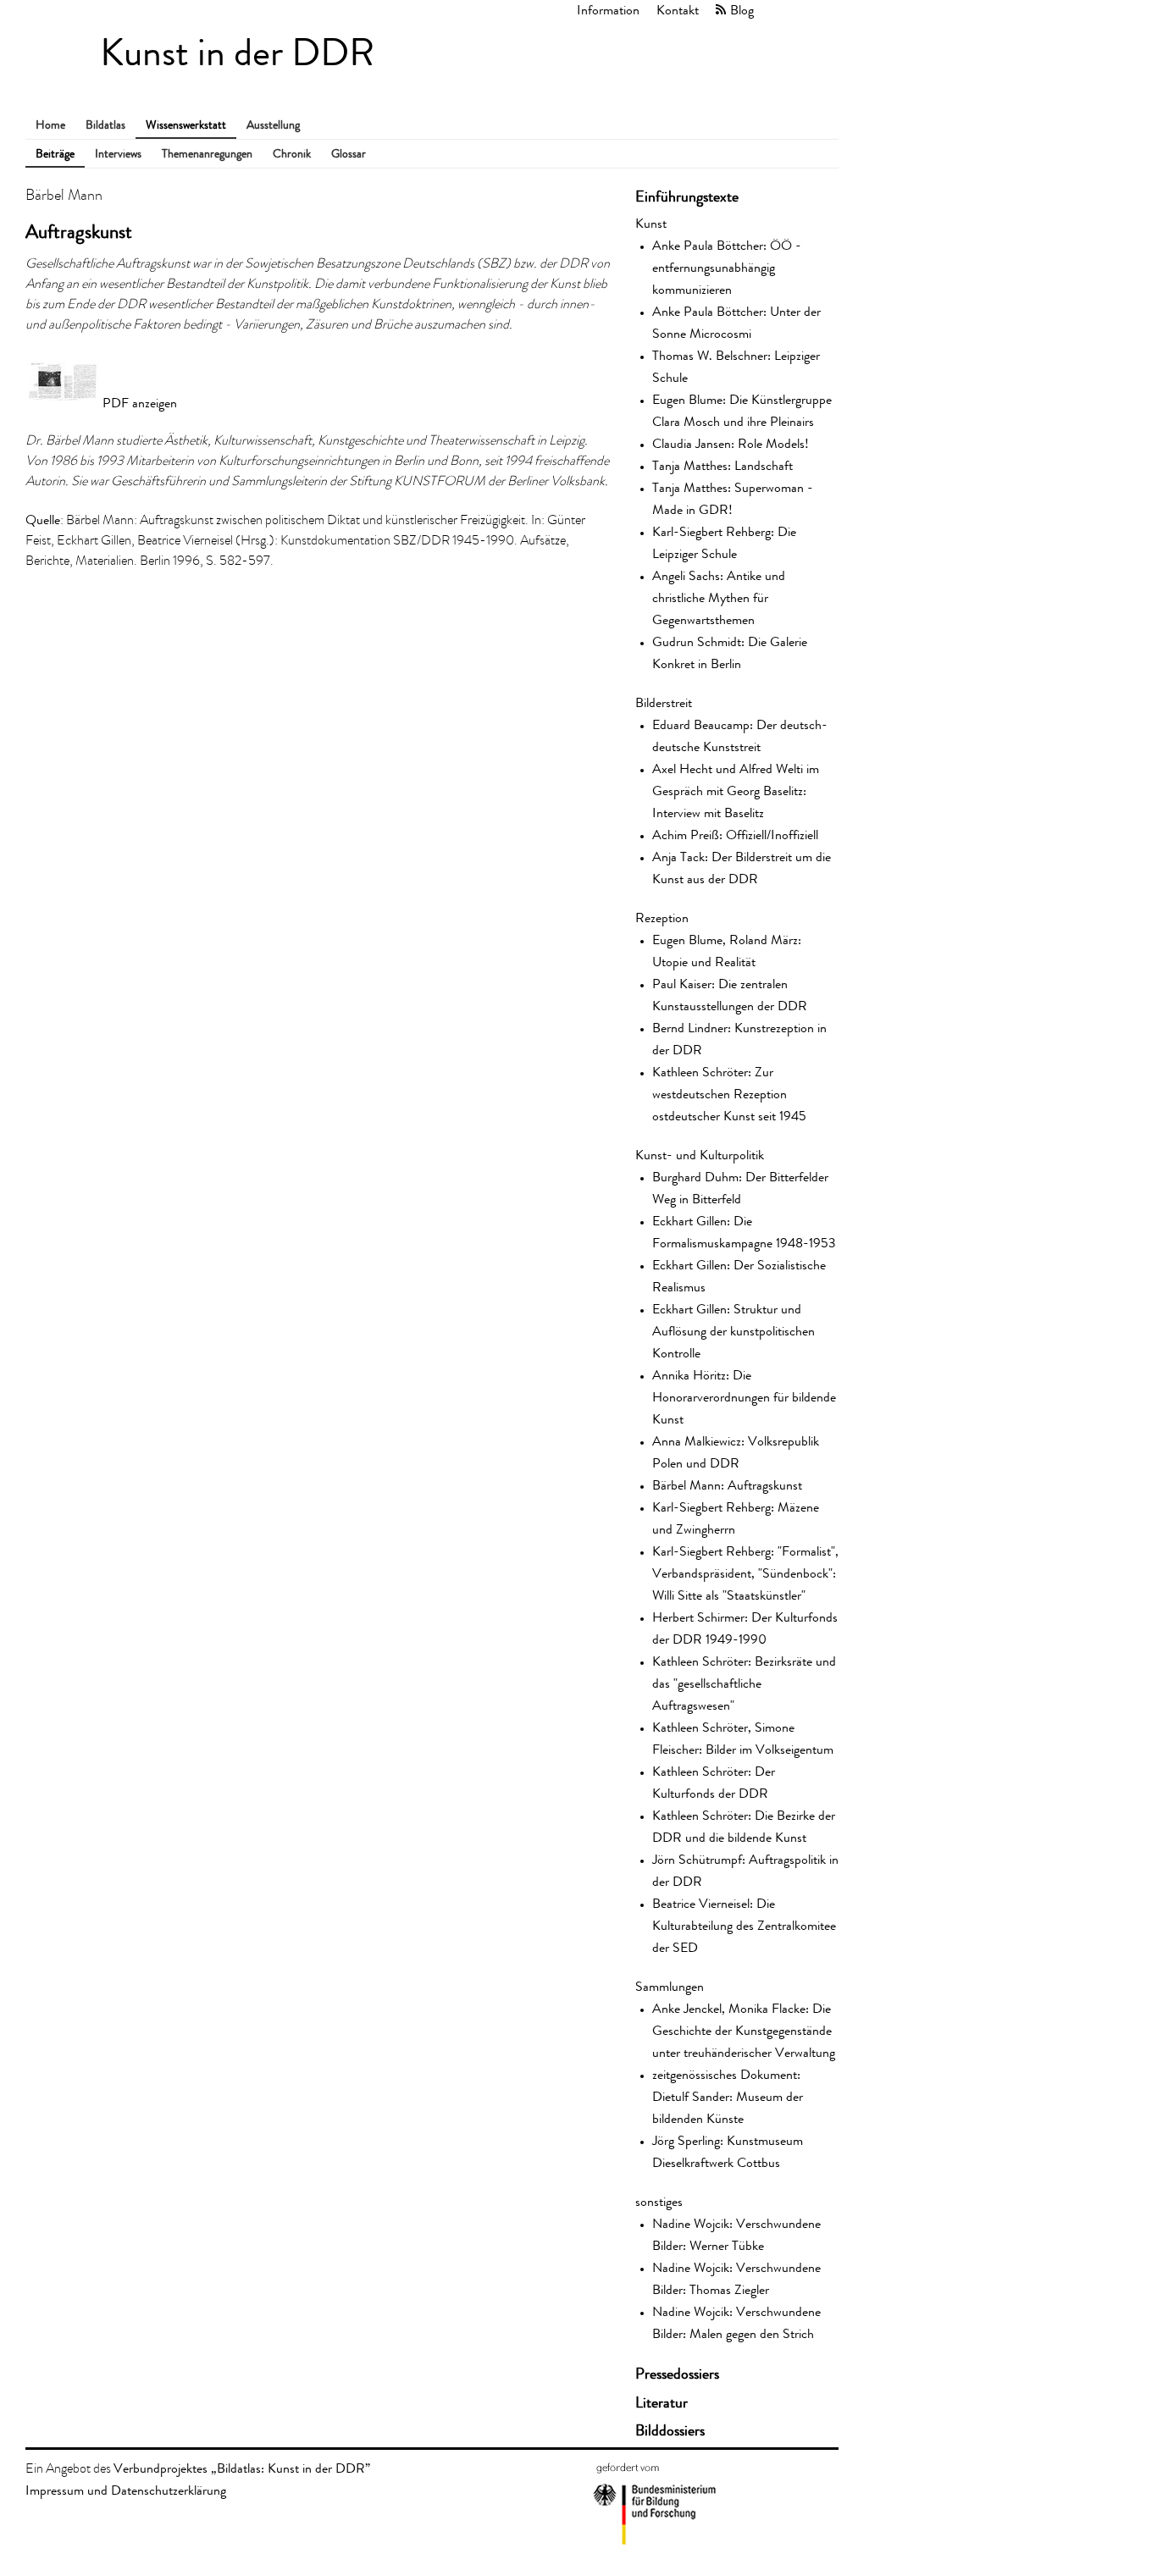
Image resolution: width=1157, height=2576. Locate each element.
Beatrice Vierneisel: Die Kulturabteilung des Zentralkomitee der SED (744, 1925)
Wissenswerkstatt (186, 125)
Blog (742, 10)
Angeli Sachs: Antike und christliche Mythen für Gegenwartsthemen (719, 597)
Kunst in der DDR (237, 53)
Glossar (349, 154)
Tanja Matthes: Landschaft (722, 465)
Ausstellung (273, 125)
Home (50, 125)
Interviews (118, 154)
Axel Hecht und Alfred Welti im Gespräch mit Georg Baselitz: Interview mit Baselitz (736, 790)
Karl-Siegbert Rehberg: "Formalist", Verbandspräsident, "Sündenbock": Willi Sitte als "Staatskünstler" (745, 1573)
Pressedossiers (677, 2374)
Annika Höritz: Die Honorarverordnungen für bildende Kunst (744, 1397)
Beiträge (55, 154)
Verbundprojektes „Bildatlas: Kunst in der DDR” (242, 2468)
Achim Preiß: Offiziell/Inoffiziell (735, 835)
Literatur (662, 2402)
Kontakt (678, 10)
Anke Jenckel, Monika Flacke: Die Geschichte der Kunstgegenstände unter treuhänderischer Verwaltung (744, 2030)
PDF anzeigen (140, 403)
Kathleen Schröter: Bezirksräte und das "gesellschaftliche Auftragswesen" (744, 1683)
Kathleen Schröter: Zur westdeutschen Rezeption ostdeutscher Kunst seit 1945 (729, 1094)
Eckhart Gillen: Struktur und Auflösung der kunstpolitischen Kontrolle (734, 1331)
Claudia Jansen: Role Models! (731, 443)
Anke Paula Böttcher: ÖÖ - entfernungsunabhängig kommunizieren (727, 267)
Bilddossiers (670, 2430)
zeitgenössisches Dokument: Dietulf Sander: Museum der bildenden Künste (728, 2096)
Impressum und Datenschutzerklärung (126, 2490)
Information (608, 10)
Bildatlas (105, 125)
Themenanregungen (207, 154)
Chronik (292, 154)
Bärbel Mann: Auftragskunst (727, 1485)
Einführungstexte (687, 196)
